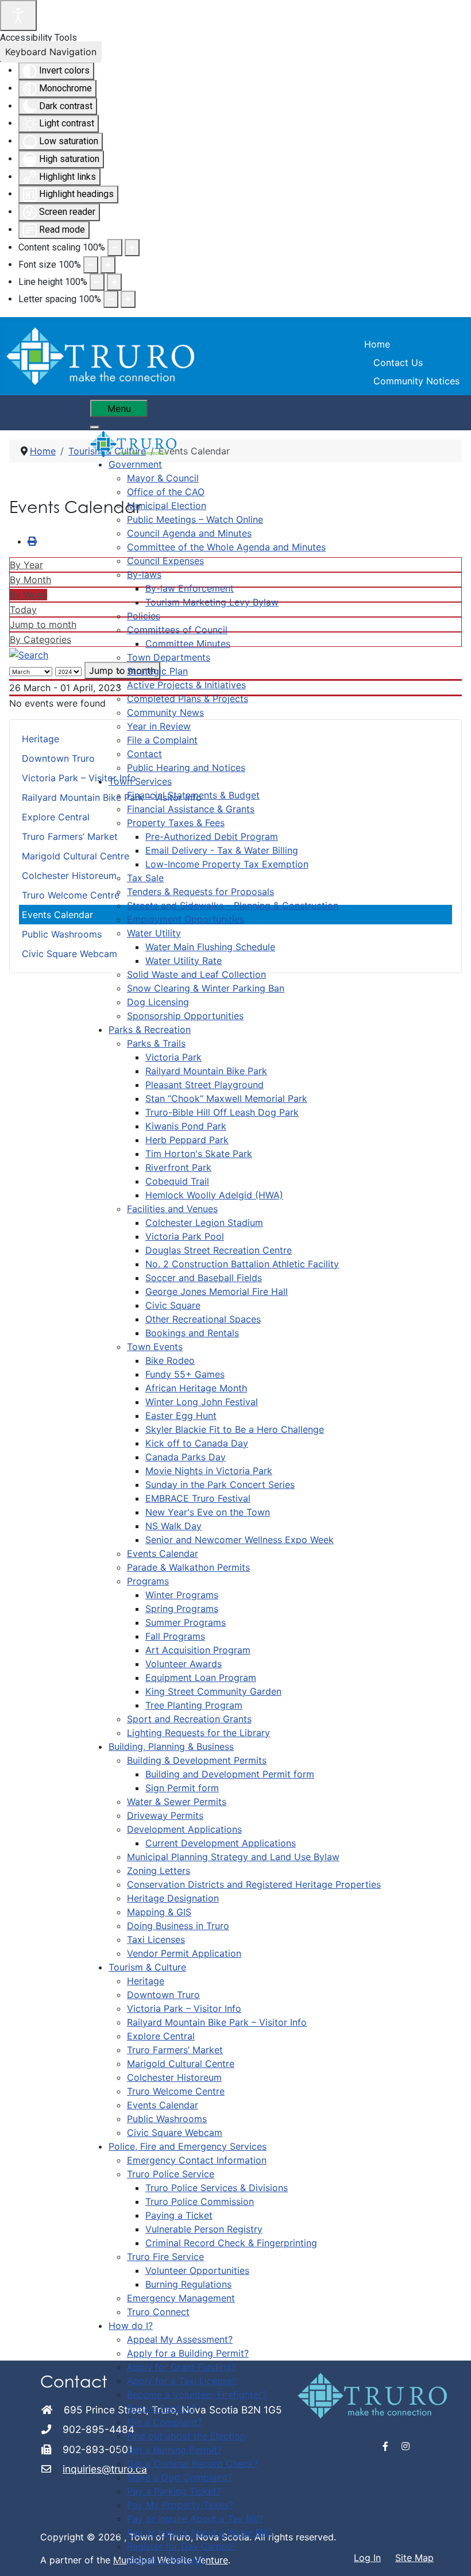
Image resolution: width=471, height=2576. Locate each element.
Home (377, 344)
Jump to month (43, 624)
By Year (26, 565)
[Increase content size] (132, 248)
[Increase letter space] (128, 299)
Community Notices (416, 381)
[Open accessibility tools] (18, 16)
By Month (30, 580)
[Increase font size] (108, 265)
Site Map (414, 2558)
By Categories (40, 639)
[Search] (29, 654)
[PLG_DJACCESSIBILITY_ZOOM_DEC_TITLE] (115, 248)
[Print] (32, 541)
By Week (28, 595)
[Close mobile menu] (95, 427)
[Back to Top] (451, 2555)
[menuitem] (135, 464)
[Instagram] (406, 2446)
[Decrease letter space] (111, 299)
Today (23, 610)
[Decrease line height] (97, 282)
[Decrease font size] (91, 265)
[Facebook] (386, 2446)
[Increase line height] (114, 282)
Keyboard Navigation (51, 52)
